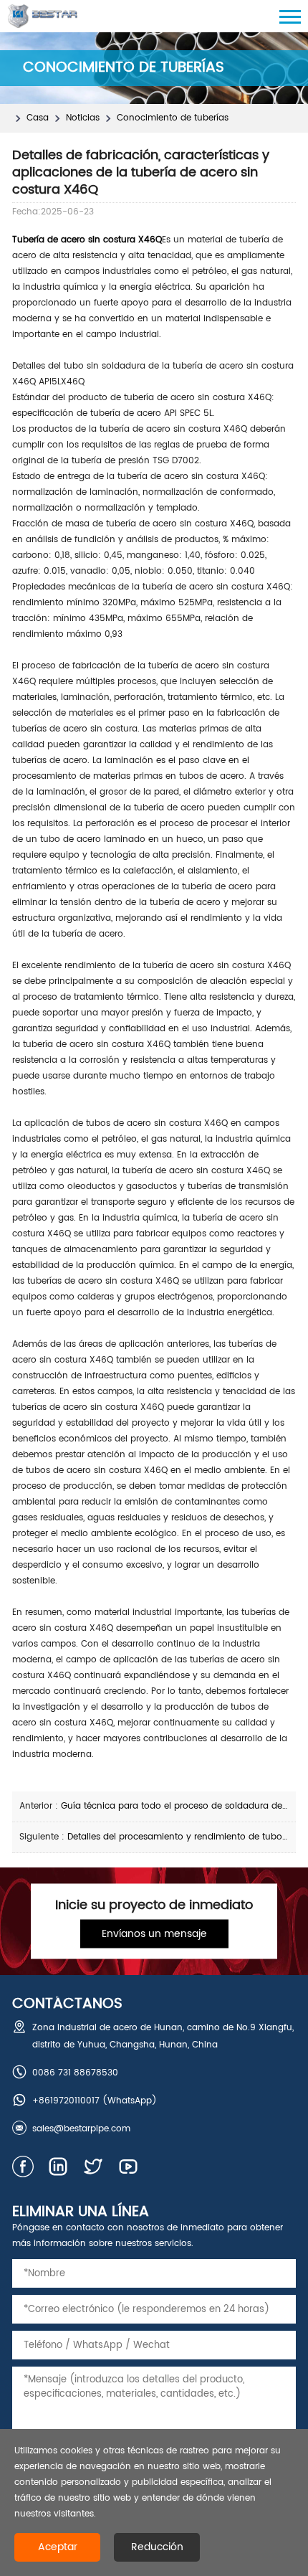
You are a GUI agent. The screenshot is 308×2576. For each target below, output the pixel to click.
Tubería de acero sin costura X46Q (87, 240)
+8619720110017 (66, 2101)
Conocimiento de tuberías (173, 118)
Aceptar (58, 2547)
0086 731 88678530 (75, 2073)
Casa (38, 118)
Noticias (83, 118)
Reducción (157, 2547)
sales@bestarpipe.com (81, 2129)
